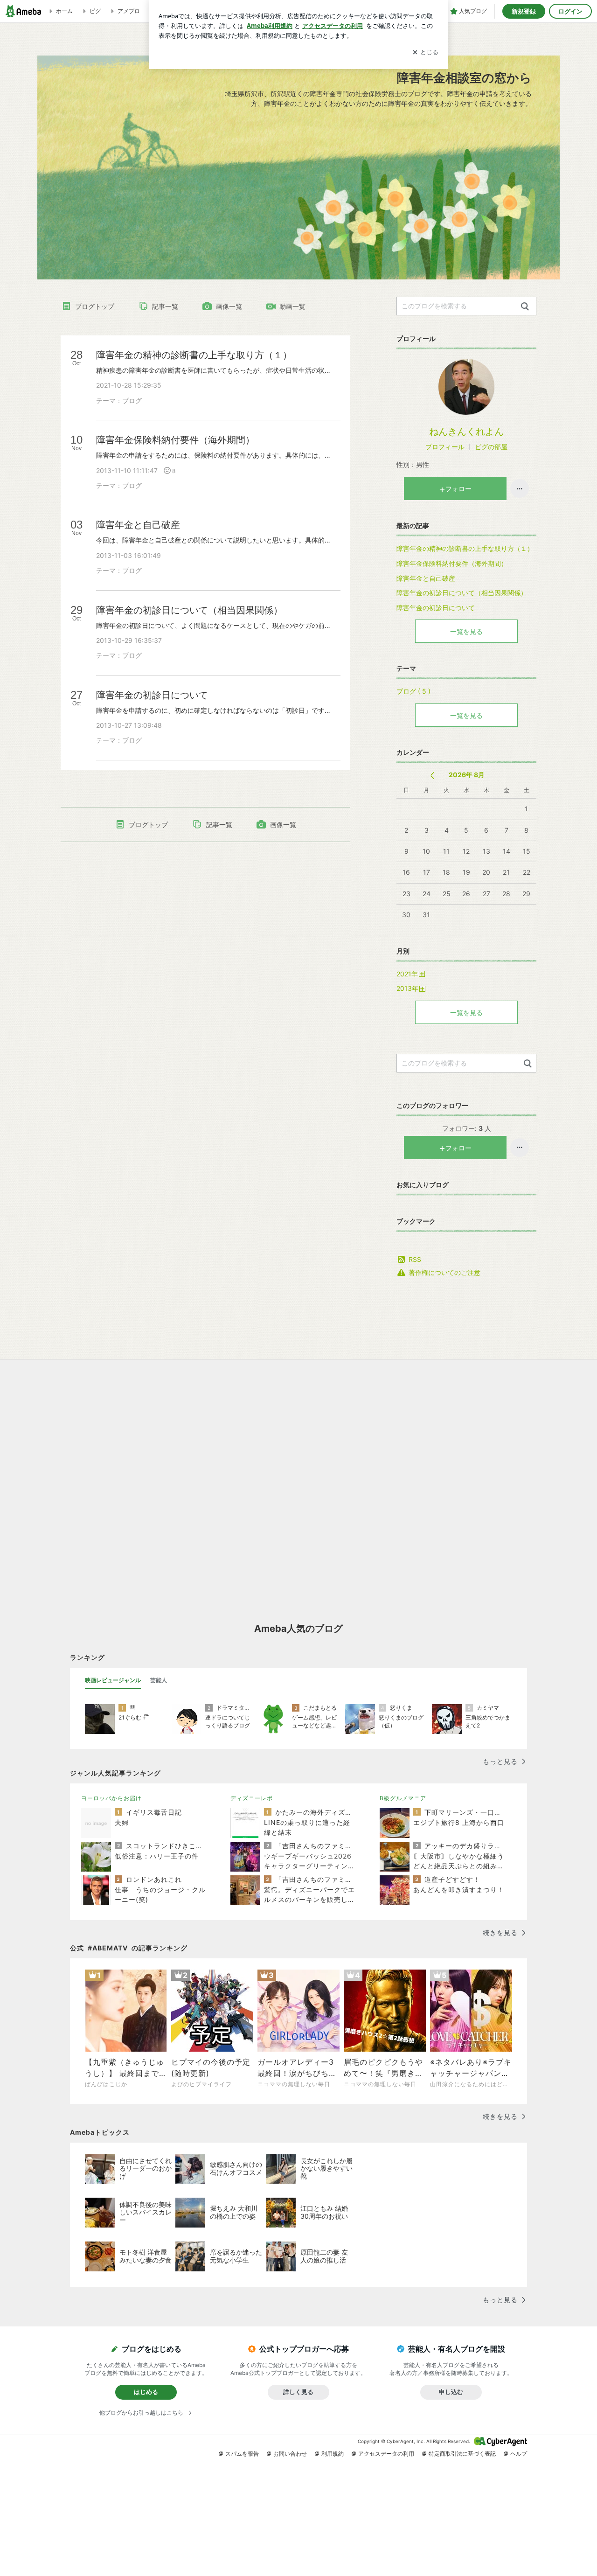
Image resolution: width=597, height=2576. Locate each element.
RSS (415, 1259)
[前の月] (432, 776)
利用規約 (333, 2454)
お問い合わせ (290, 2454)
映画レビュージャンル (113, 1680)
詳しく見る (298, 2392)
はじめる (146, 2392)
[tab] (113, 1680)
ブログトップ (95, 306)
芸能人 (159, 1680)
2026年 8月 (467, 775)
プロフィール (445, 447)
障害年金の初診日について (436, 608)
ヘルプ (519, 2454)
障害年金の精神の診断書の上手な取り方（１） (465, 548)
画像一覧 (229, 306)
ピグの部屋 (491, 447)
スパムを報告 (242, 2454)
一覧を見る (466, 631)
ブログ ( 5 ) (413, 691)
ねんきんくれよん (466, 432)
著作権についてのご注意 (444, 1272)
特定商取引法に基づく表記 (462, 2454)
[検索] (525, 307)
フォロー (458, 489)
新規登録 (524, 11)
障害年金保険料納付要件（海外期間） (452, 563)
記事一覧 (165, 306)
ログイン (570, 11)
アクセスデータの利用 (386, 2454)
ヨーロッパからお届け (111, 1798)
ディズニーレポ (252, 1798)
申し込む (451, 2392)
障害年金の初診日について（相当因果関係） (462, 593)
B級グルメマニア (403, 1798)
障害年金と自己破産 (426, 578)
